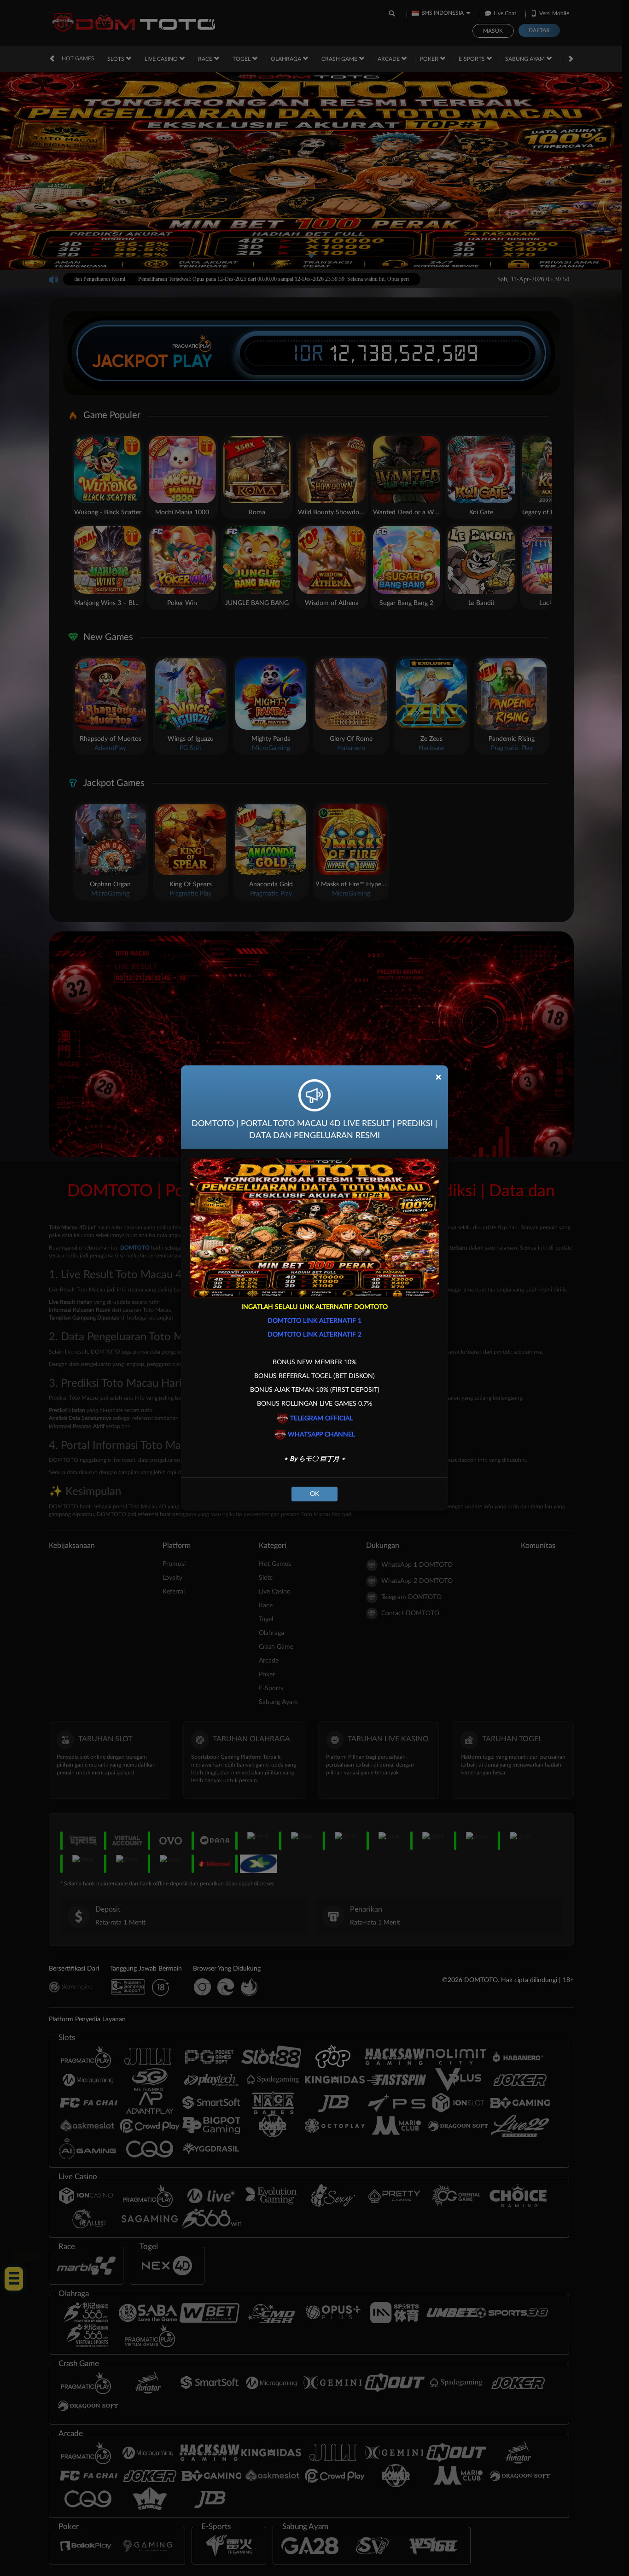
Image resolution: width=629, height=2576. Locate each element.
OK (314, 1494)
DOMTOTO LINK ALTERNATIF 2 (314, 1335)
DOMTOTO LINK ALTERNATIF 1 (314, 1321)
